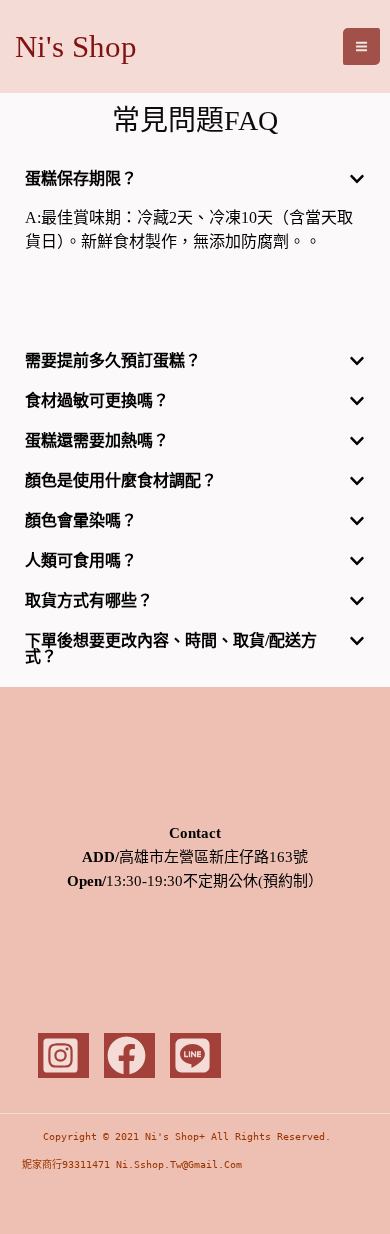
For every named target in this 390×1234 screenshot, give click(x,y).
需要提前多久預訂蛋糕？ (113, 360)
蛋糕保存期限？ (81, 178)
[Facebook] (129, 1055)
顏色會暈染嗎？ (81, 520)
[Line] (195, 1055)
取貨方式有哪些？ (89, 600)
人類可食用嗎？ (81, 560)
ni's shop (76, 46)
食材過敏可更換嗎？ (97, 400)
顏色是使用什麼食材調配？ (121, 480)
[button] (195, 179)
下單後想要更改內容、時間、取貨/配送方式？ (171, 648)
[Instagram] (63, 1055)
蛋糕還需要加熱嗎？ (97, 440)
